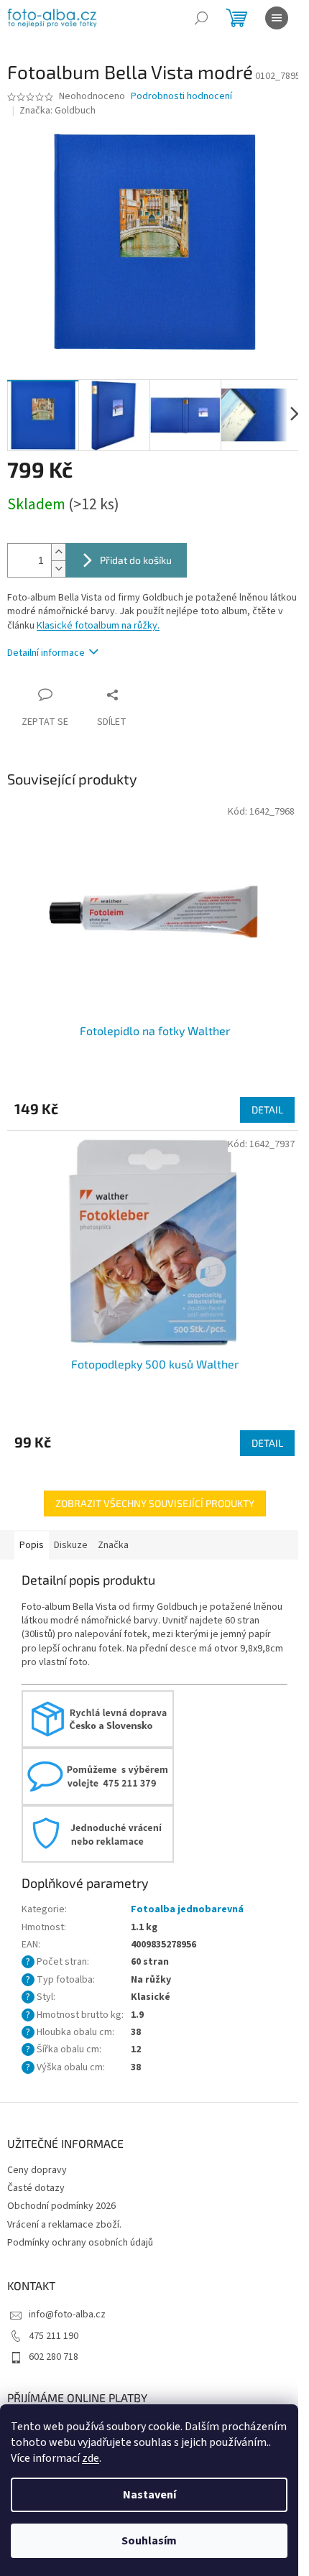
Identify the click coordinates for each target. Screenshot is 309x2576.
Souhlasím (149, 2541)
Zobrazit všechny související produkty (155, 1503)
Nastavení (149, 2495)
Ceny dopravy (37, 2170)
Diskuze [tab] (71, 1545)
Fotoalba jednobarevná (187, 1909)
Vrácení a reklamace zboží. (64, 2225)
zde (91, 2458)
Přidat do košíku (136, 560)
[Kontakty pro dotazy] (98, 1776)
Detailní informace (46, 653)
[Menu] (277, 18)
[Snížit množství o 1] (58, 569)
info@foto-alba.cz (67, 2315)
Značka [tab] (113, 1545)
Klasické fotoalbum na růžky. (98, 626)
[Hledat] (201, 18)
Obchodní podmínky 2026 (61, 2206)
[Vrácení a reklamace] (98, 1833)
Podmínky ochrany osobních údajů (80, 2243)
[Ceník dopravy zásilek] (98, 1718)
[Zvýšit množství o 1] (58, 552)
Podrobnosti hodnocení (181, 97)
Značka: (57, 111)
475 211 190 (54, 2336)
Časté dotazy (36, 2188)
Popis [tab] (32, 1545)
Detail (267, 1109)
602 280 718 (54, 2357)
